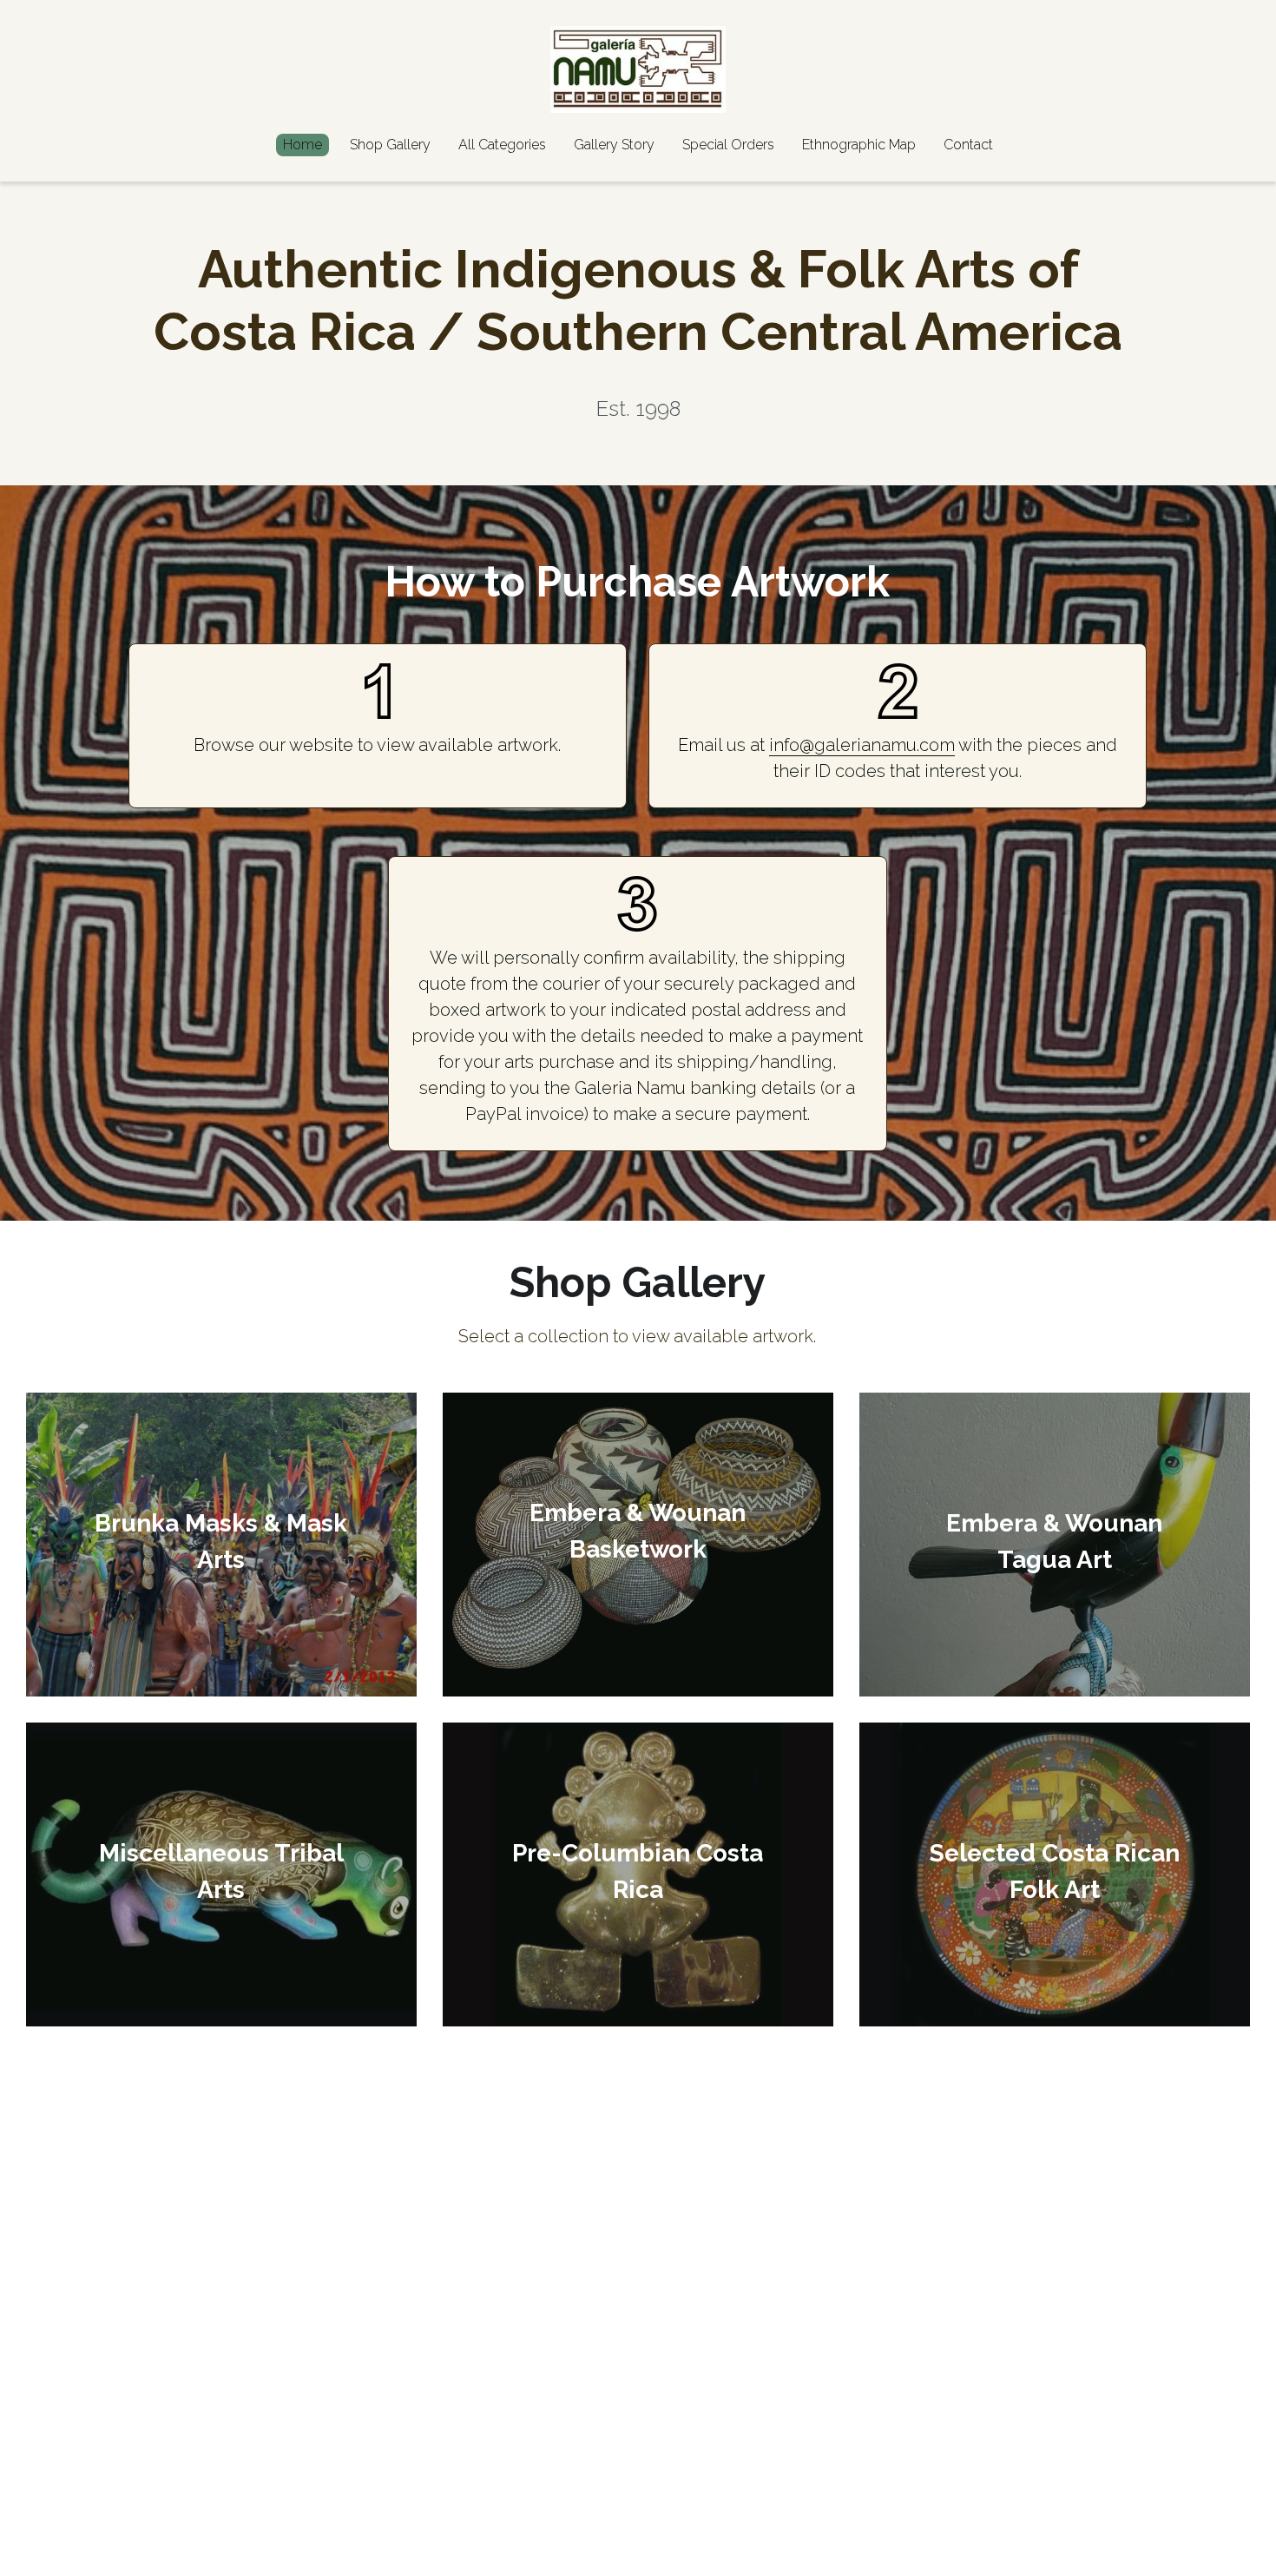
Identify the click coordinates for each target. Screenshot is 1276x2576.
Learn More (98, 2504)
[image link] (638, 68)
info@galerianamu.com (862, 745)
